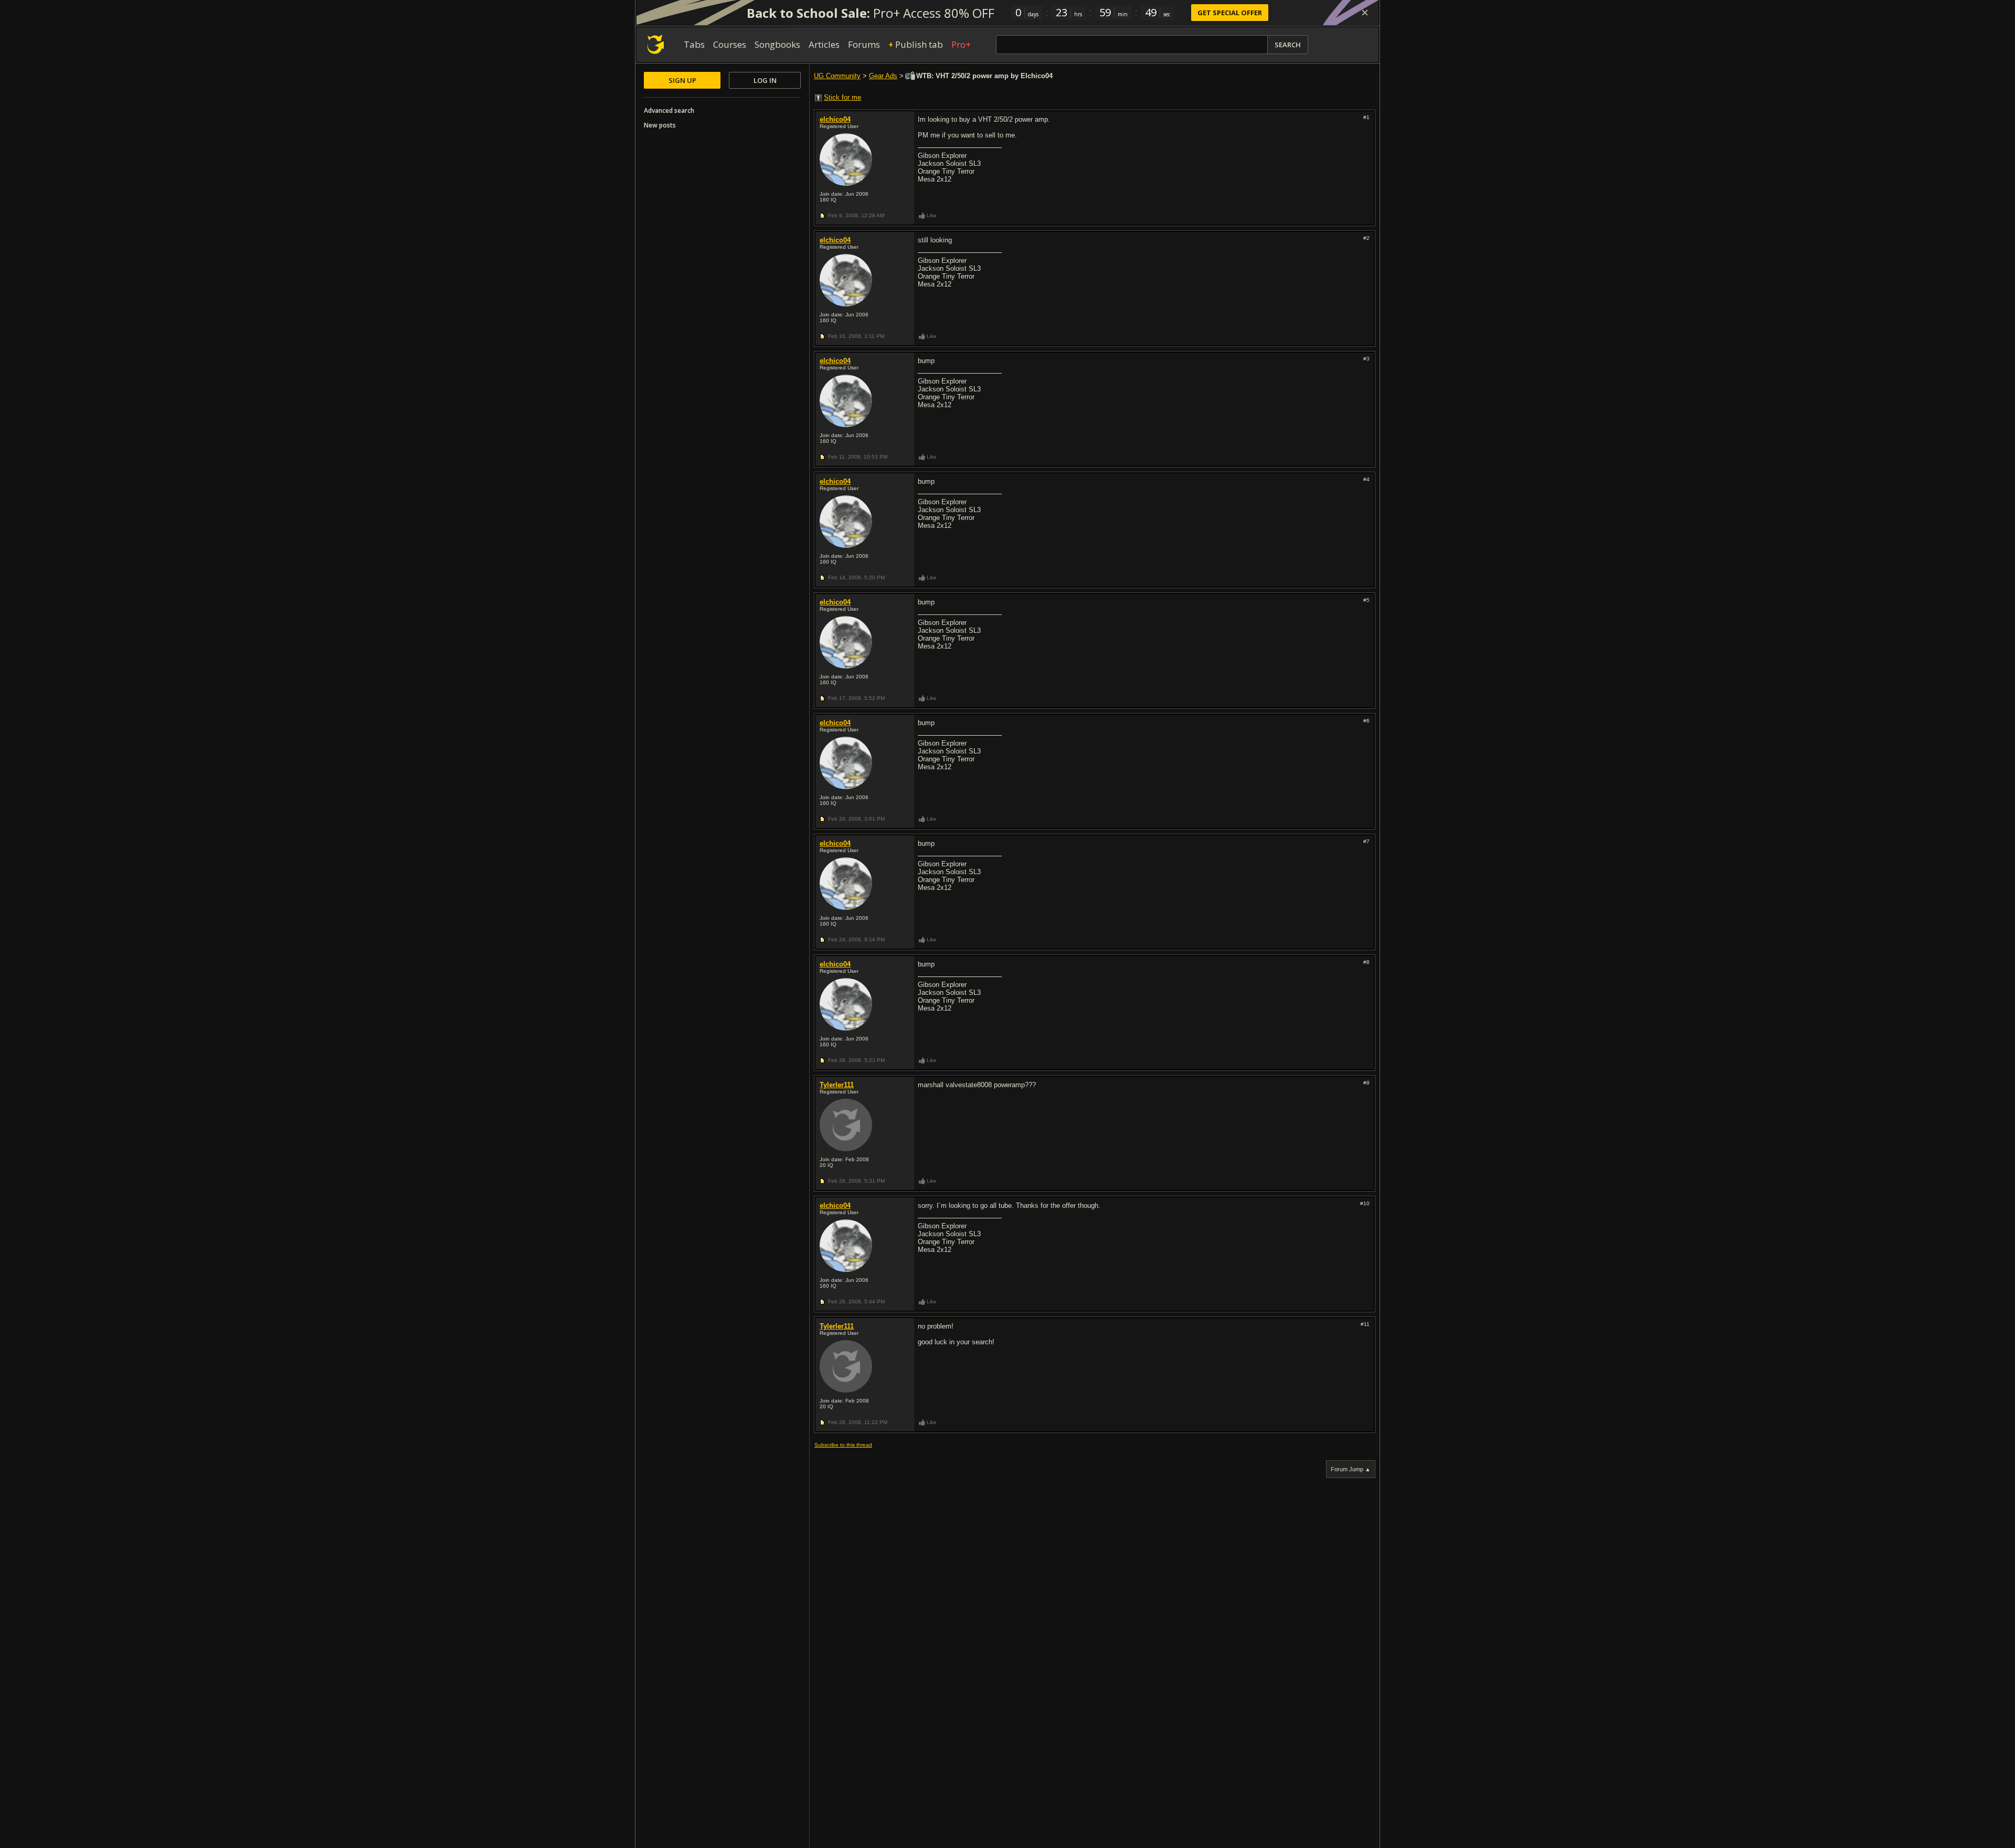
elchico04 (835, 119)
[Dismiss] (1365, 13)
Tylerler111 (837, 1085)
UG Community (837, 76)
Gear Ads (883, 76)
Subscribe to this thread (843, 1445)
